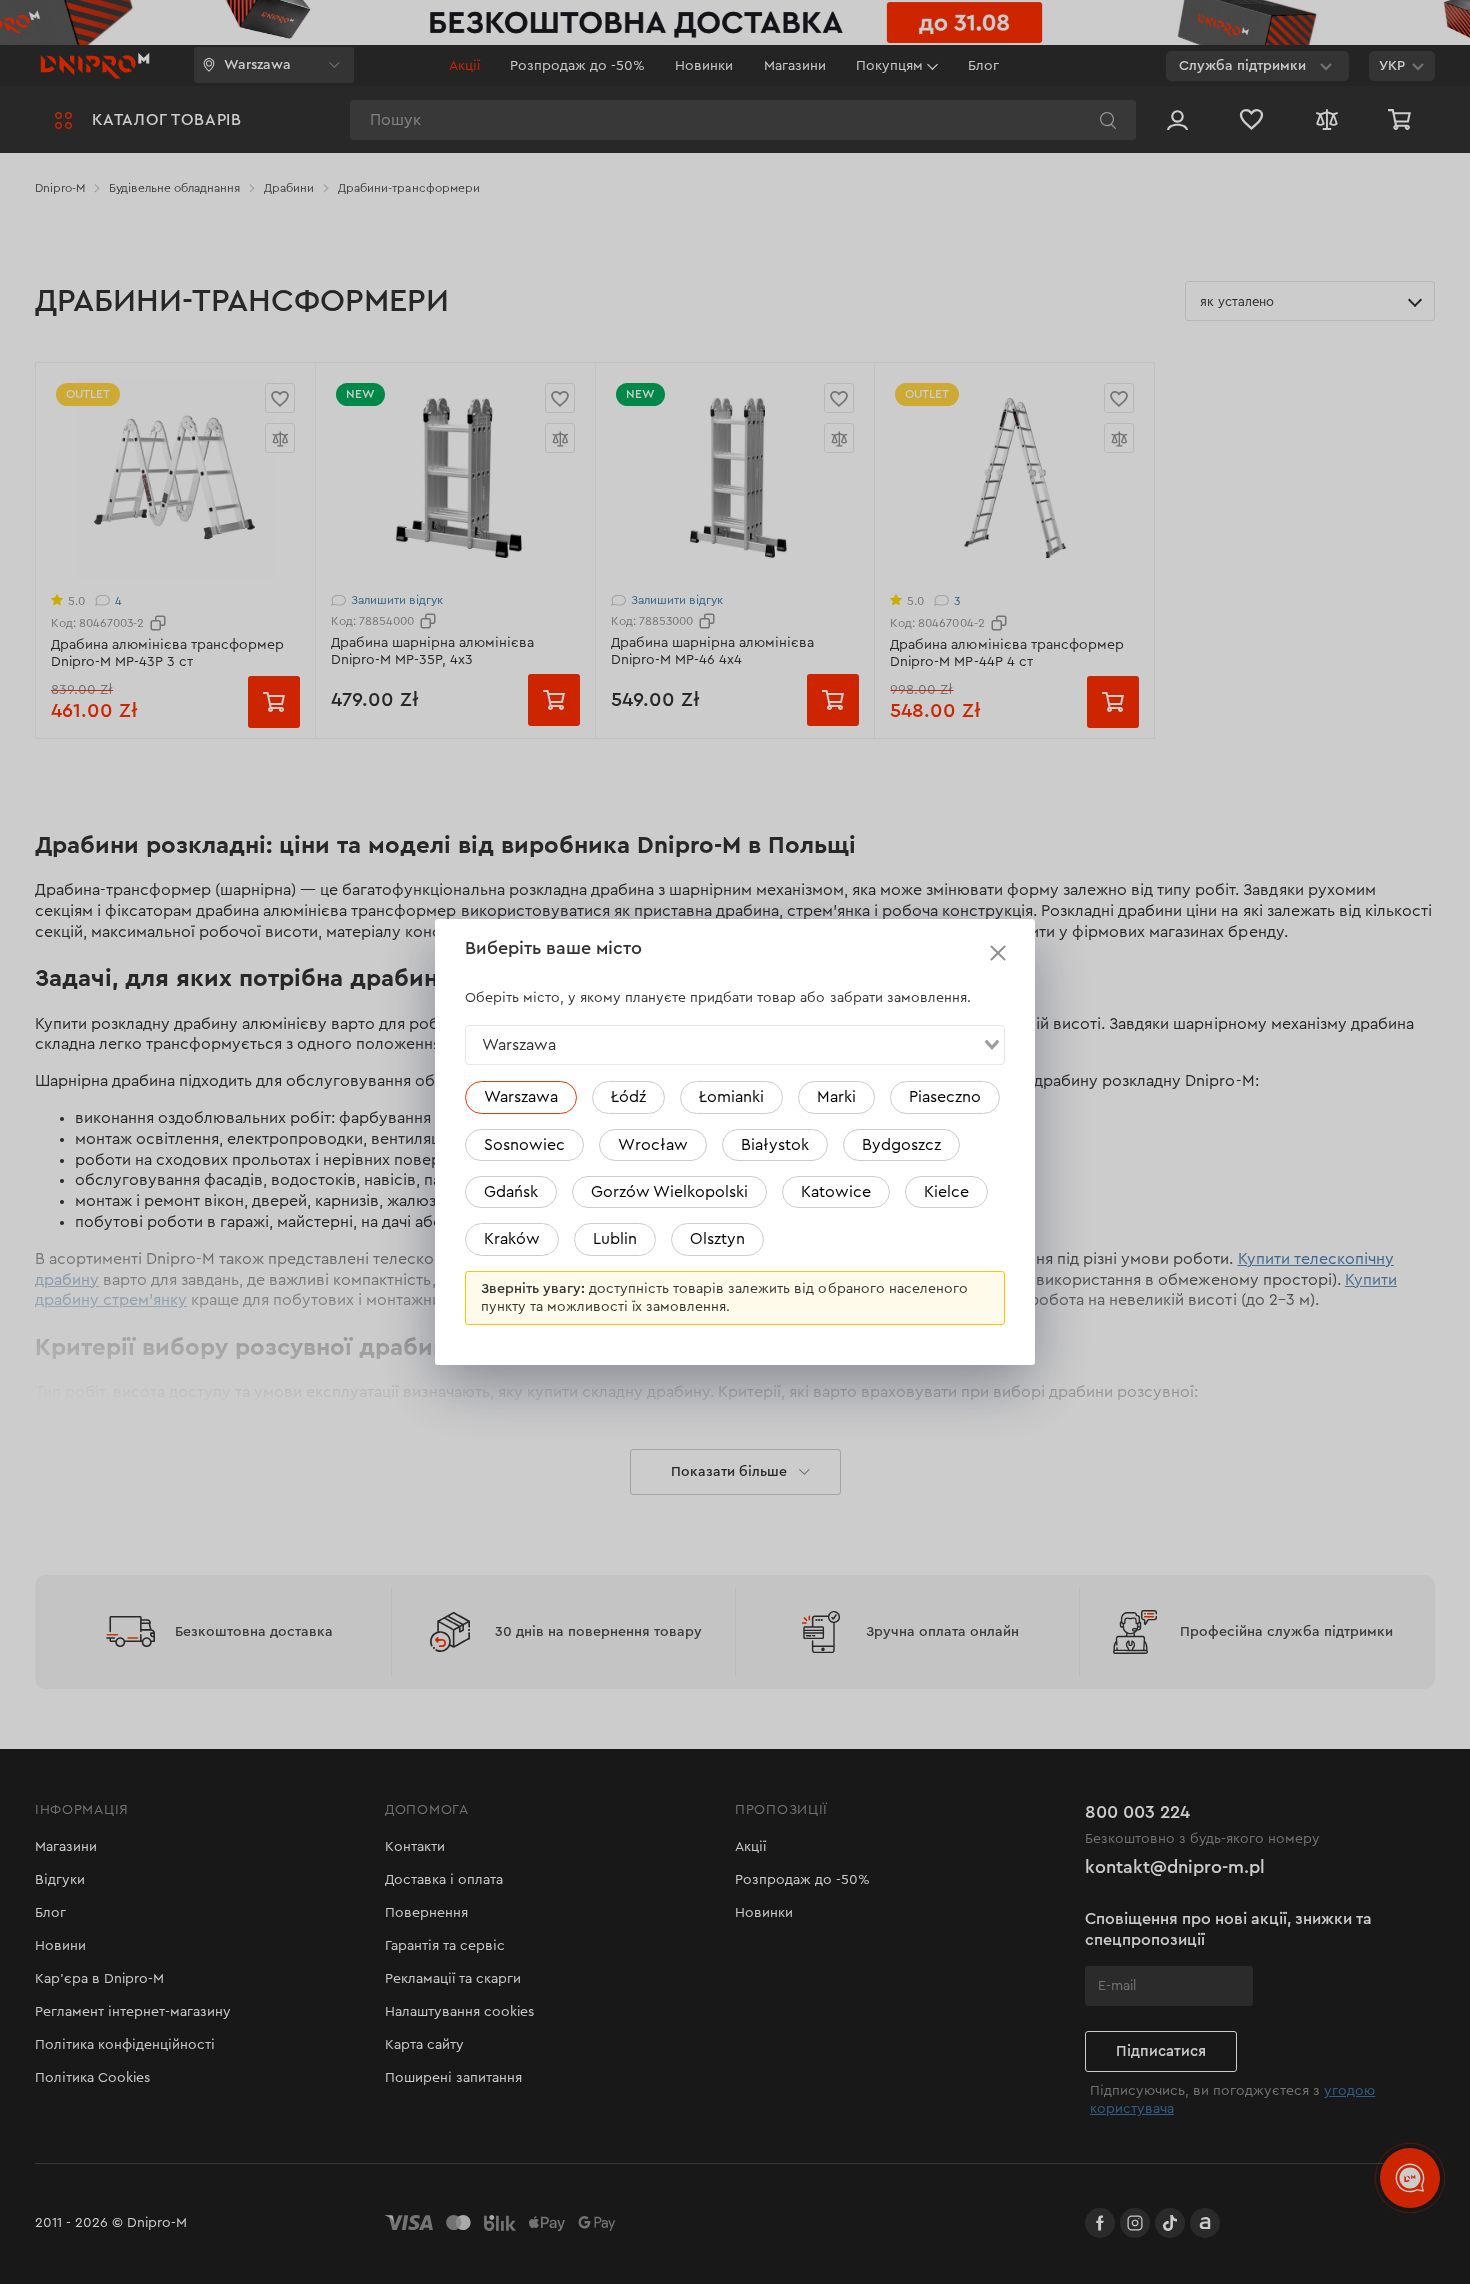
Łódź (628, 1097)
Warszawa (521, 1097)
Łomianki (731, 1097)
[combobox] (735, 1045)
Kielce (946, 1192)
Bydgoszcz (901, 1145)
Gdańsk (511, 1192)
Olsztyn (717, 1239)
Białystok (775, 1145)
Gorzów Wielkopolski (669, 1192)
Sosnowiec (524, 1145)
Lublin (615, 1239)
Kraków (512, 1239)
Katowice (836, 1192)
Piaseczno (945, 1097)
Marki (836, 1097)
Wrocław (653, 1145)
